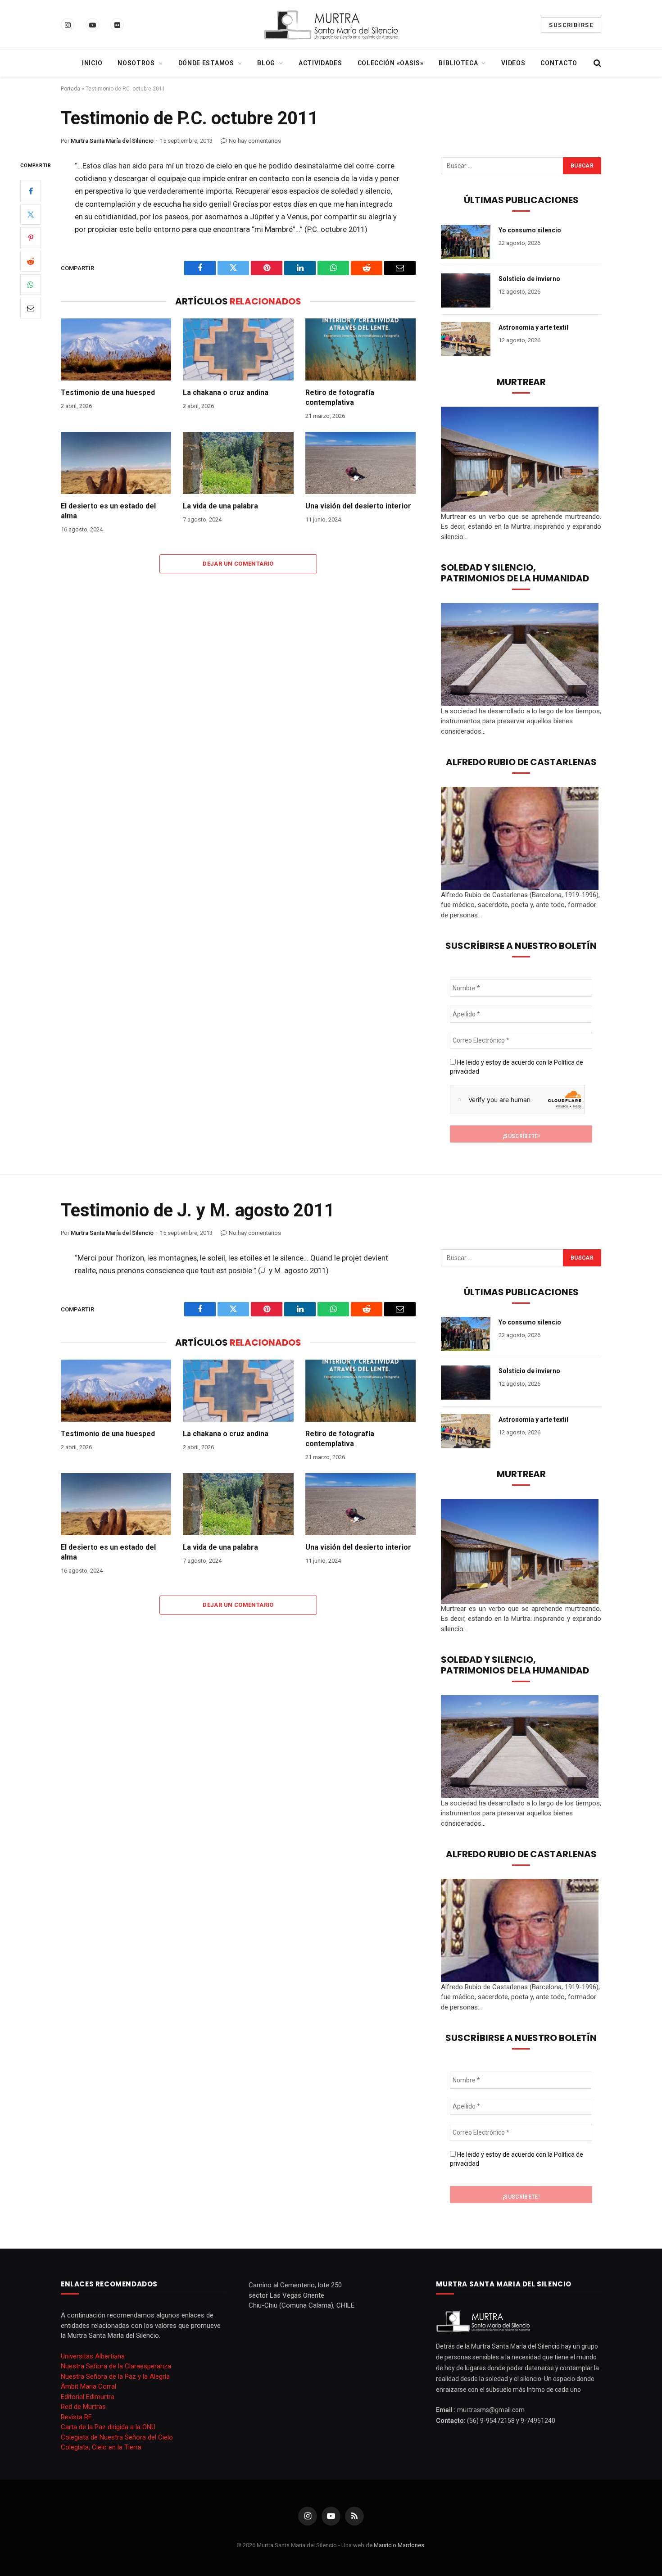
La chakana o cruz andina (226, 392)
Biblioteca (458, 63)
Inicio (92, 63)
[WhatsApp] (31, 285)
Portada (70, 89)
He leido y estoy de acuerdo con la (517, 1067)
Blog (266, 63)
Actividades (320, 63)
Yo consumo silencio (530, 230)
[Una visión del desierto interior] (360, 463)
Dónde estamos (206, 63)
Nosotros (136, 63)
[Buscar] (596, 63)
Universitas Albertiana (93, 2356)
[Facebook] (31, 191)
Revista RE (76, 2417)
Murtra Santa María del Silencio (112, 141)
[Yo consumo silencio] (466, 242)
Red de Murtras (83, 2407)
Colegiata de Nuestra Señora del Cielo (117, 2437)
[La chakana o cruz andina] (238, 349)
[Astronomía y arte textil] (466, 339)
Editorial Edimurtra (88, 2397)
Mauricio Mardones (399, 2545)
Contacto (559, 63)
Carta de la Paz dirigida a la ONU (108, 2427)
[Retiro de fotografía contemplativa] (360, 349)
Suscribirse (571, 25)
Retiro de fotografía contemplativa (340, 397)
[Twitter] (31, 214)
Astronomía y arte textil (533, 327)
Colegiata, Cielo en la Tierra (101, 2447)
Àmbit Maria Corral (88, 2386)
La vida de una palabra (220, 506)
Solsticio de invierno (529, 279)
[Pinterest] (31, 238)
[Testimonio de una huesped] (116, 349)
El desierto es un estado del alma (108, 511)
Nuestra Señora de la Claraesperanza (116, 2366)
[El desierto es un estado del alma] (116, 463)
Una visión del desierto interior (358, 506)
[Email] (31, 308)
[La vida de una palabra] (238, 463)
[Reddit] (31, 261)
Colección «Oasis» (391, 63)
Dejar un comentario (238, 564)
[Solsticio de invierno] (466, 290)
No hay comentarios (255, 141)
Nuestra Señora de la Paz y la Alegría (115, 2376)
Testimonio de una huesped (108, 392)
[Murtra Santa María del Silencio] (331, 25)
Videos (513, 63)
